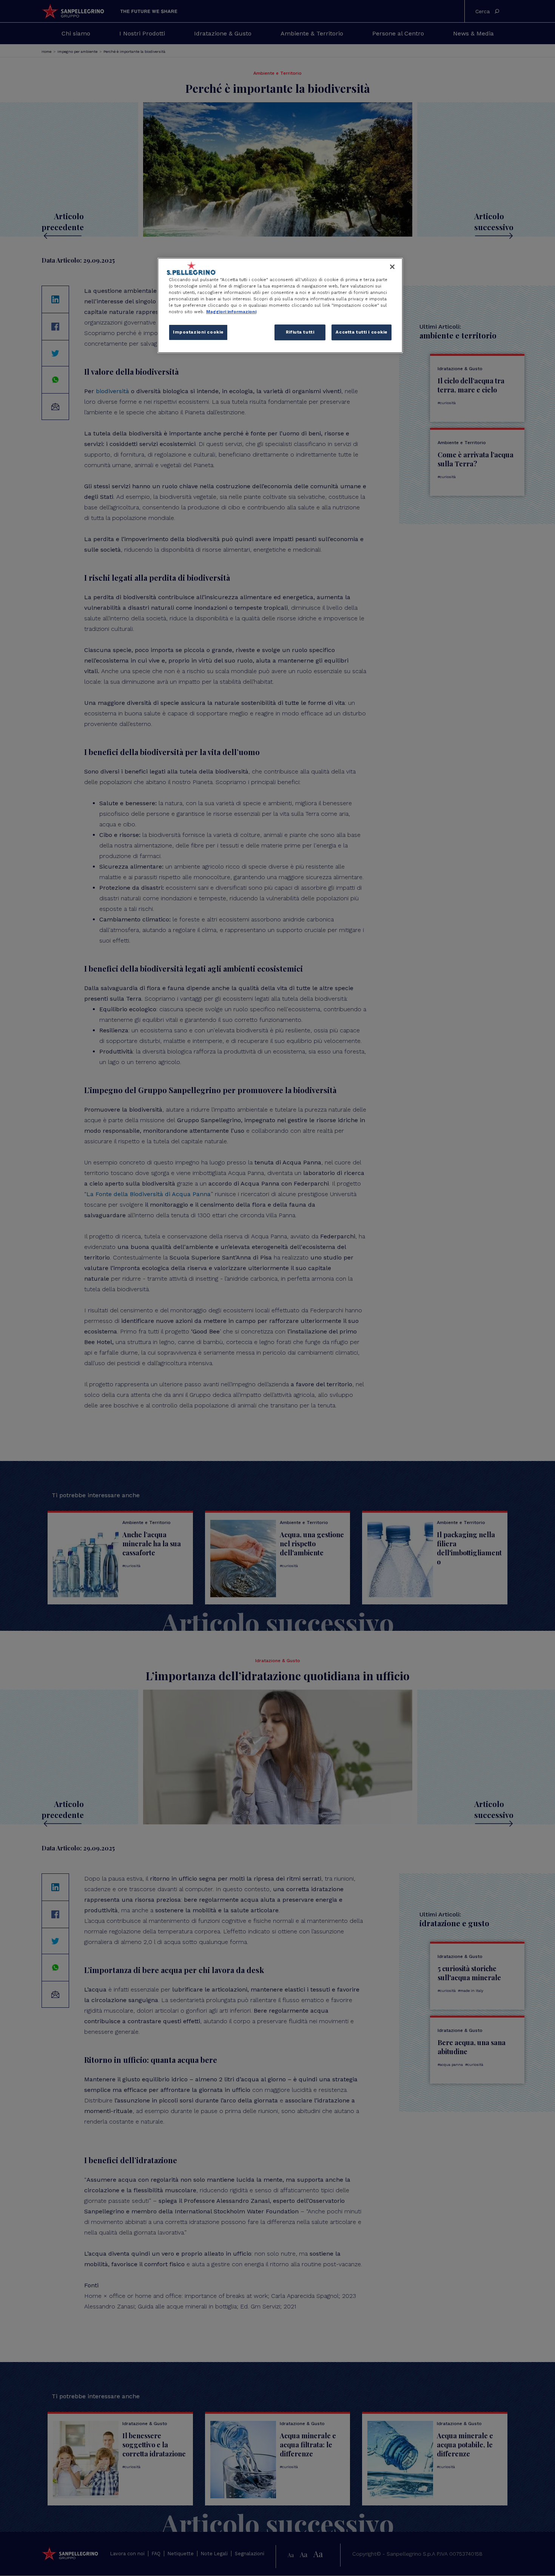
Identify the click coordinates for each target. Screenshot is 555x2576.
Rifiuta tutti (300, 332)
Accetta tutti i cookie (362, 332)
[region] (280, 305)
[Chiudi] (392, 267)
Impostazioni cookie (198, 332)
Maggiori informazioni (231, 312)
